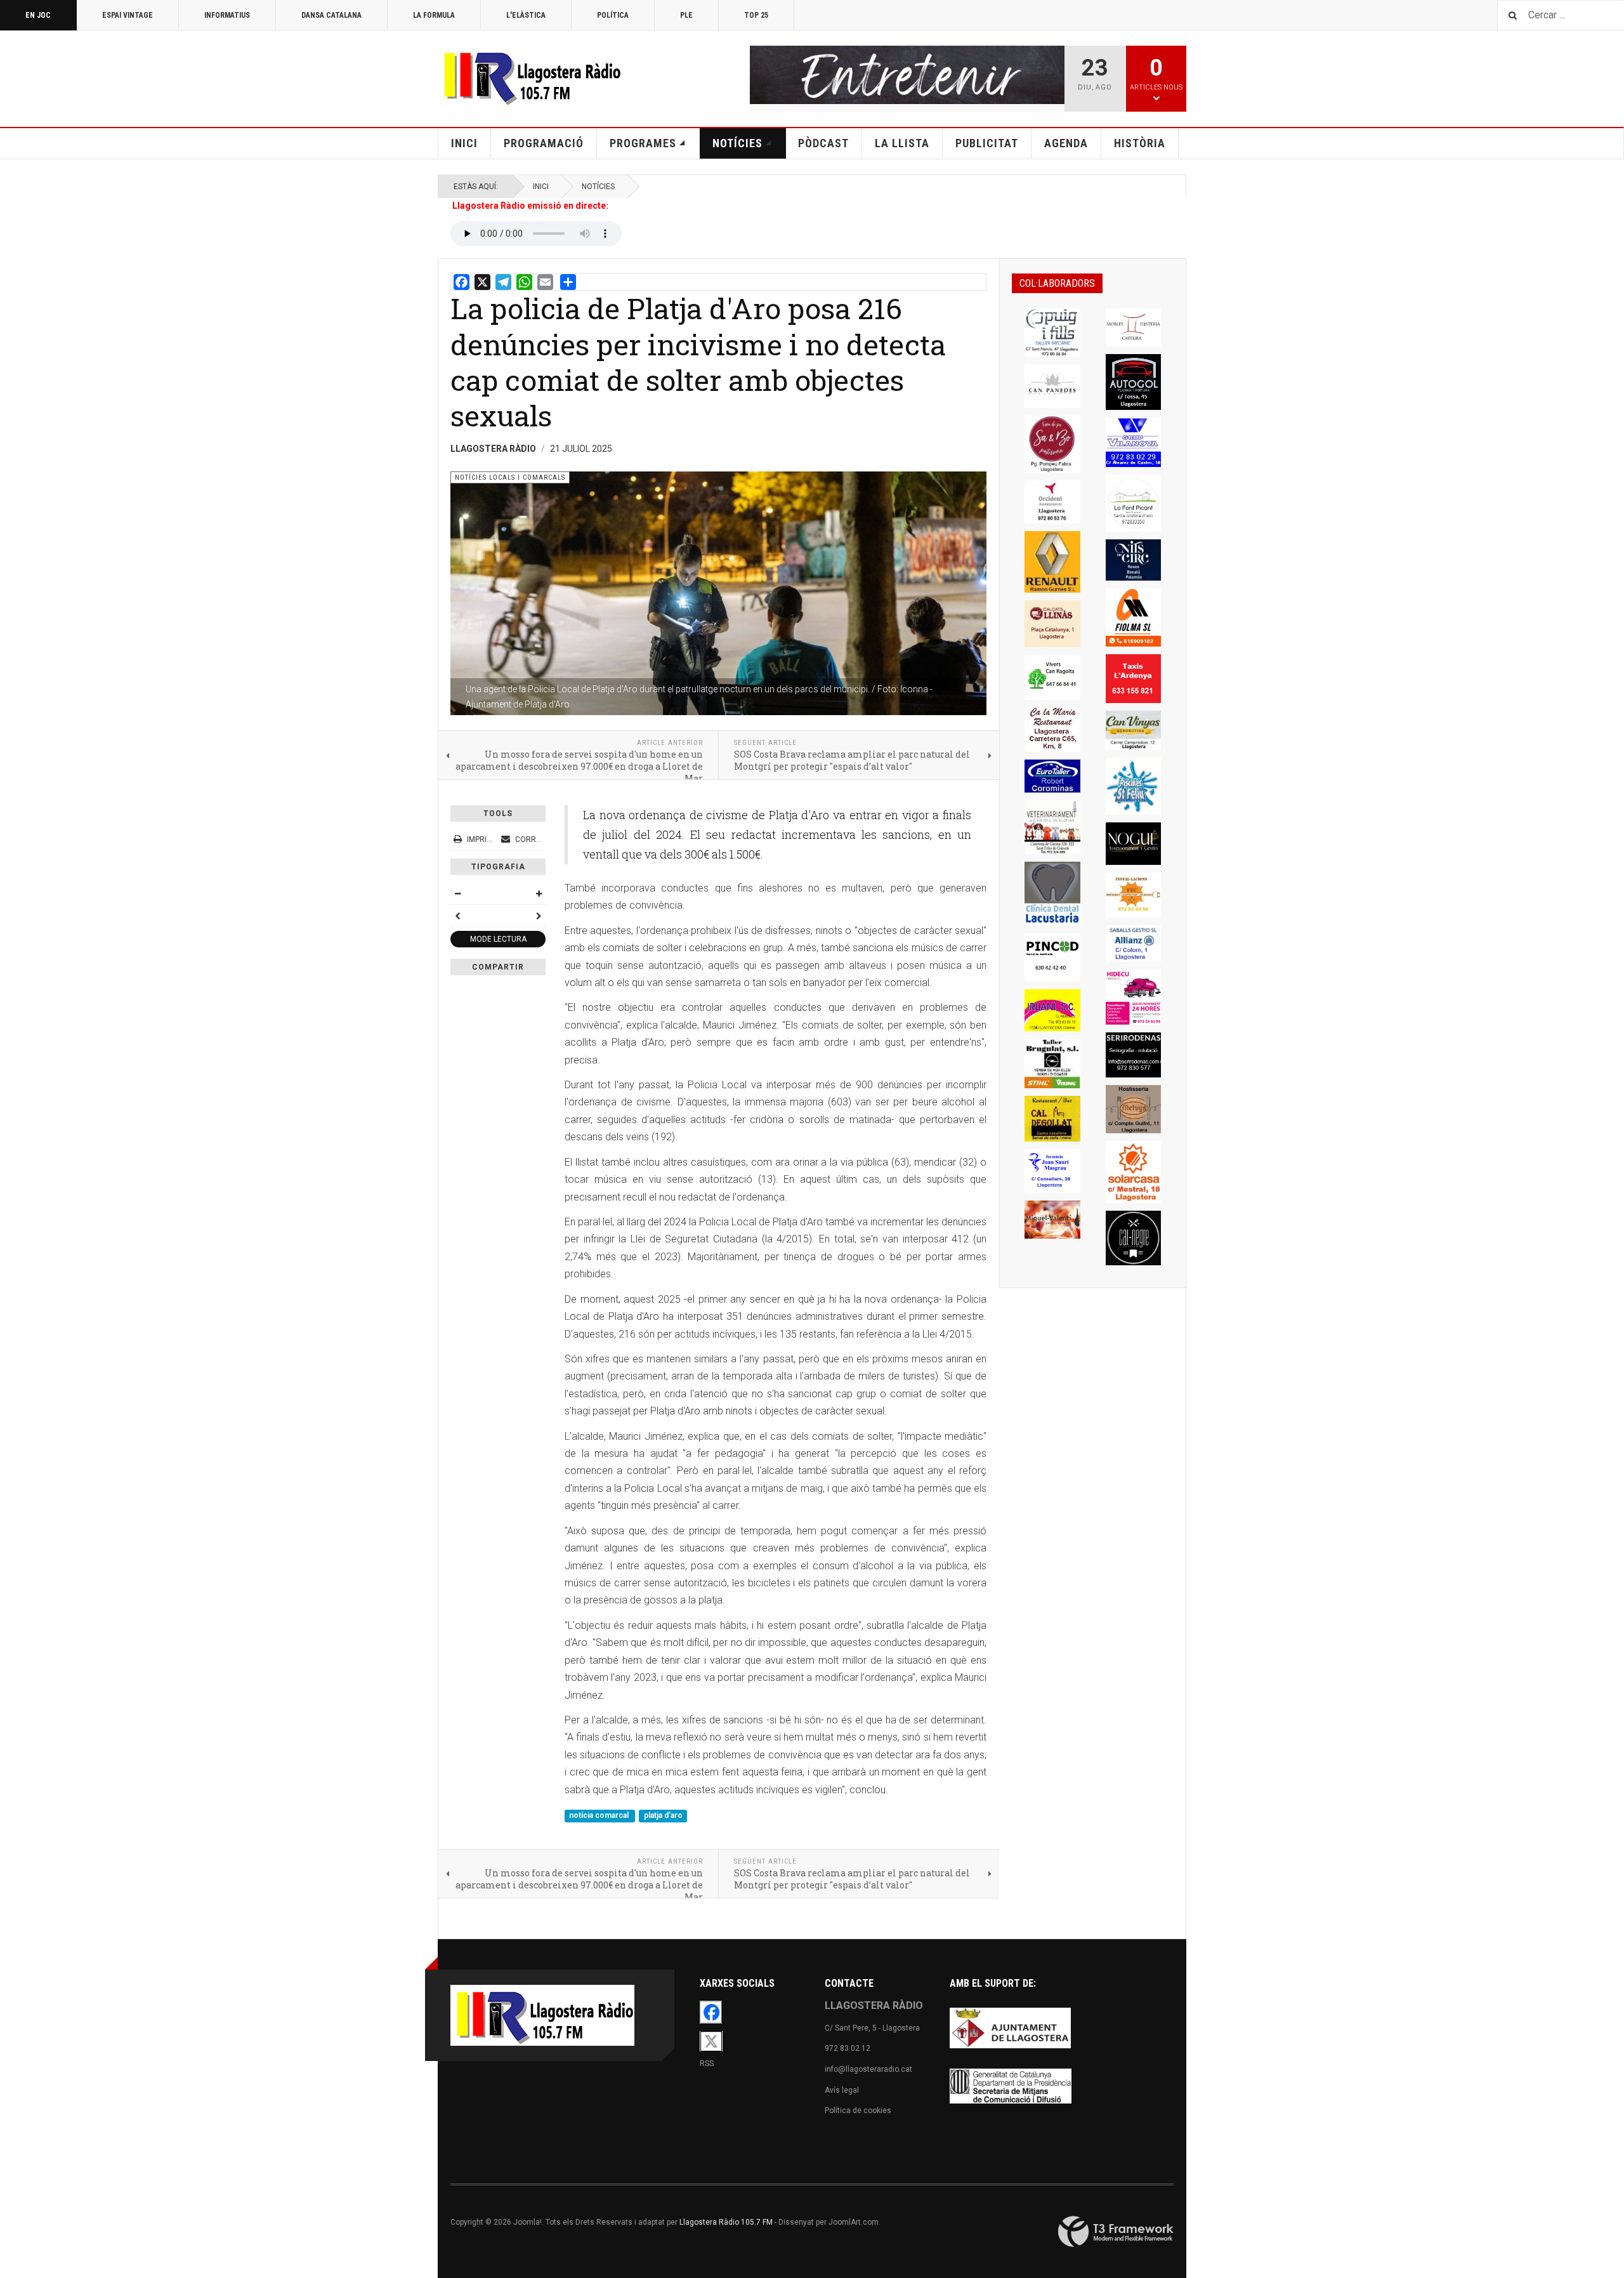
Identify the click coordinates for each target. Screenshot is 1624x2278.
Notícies (737, 143)
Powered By (1116, 2232)
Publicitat (987, 143)
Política (613, 15)
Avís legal (842, 2090)
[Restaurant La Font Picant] (1134, 503)
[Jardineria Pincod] (1052, 958)
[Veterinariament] (1052, 827)
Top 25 (756, 15)
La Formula (434, 15)
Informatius (227, 15)
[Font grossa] (539, 893)
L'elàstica (526, 15)
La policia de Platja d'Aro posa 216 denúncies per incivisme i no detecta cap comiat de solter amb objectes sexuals (698, 362)
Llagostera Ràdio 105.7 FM (726, 2222)
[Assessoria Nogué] (1134, 844)
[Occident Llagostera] (1052, 502)
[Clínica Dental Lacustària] (1052, 894)
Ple (686, 15)
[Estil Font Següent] (539, 916)
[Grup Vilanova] (1134, 442)
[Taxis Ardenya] (1134, 679)
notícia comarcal (600, 1815)
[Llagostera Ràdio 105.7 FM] (530, 76)
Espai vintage (128, 15)
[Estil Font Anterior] (457, 916)
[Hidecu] (1134, 997)
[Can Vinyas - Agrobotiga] (1134, 730)
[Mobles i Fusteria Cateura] (1134, 328)
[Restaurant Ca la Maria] (1052, 730)
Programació (544, 143)
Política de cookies (858, 2110)
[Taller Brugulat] (1052, 1063)
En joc (38, 15)
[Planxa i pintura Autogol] (1134, 382)
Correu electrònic (553, 839)
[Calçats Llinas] (1052, 624)
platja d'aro (663, 1815)
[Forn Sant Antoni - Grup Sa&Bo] (1052, 444)
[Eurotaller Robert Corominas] (1052, 776)
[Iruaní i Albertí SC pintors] (1052, 1010)
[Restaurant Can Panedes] (1052, 386)
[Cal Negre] (1134, 1238)
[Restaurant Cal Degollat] (1052, 1119)
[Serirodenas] (1134, 1055)
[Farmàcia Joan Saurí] (1052, 1171)
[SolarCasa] (1134, 1172)
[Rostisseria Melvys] (1134, 1109)
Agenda (1066, 143)
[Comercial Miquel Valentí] (1052, 1220)
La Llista (902, 143)
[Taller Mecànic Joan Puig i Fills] (1052, 333)
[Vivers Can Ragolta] (1052, 677)
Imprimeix (486, 839)
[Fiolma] (1134, 618)
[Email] (545, 282)
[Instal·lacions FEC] (1134, 895)
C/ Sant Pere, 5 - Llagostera (872, 2028)
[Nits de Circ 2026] (1134, 560)
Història (1140, 143)
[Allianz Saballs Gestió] (1134, 944)
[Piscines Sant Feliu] (1134, 786)
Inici (464, 143)
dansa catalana (331, 15)
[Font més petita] (457, 893)
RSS (707, 2064)
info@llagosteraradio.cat (868, 2069)
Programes (643, 143)
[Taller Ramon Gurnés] (1052, 562)
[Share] (568, 282)
